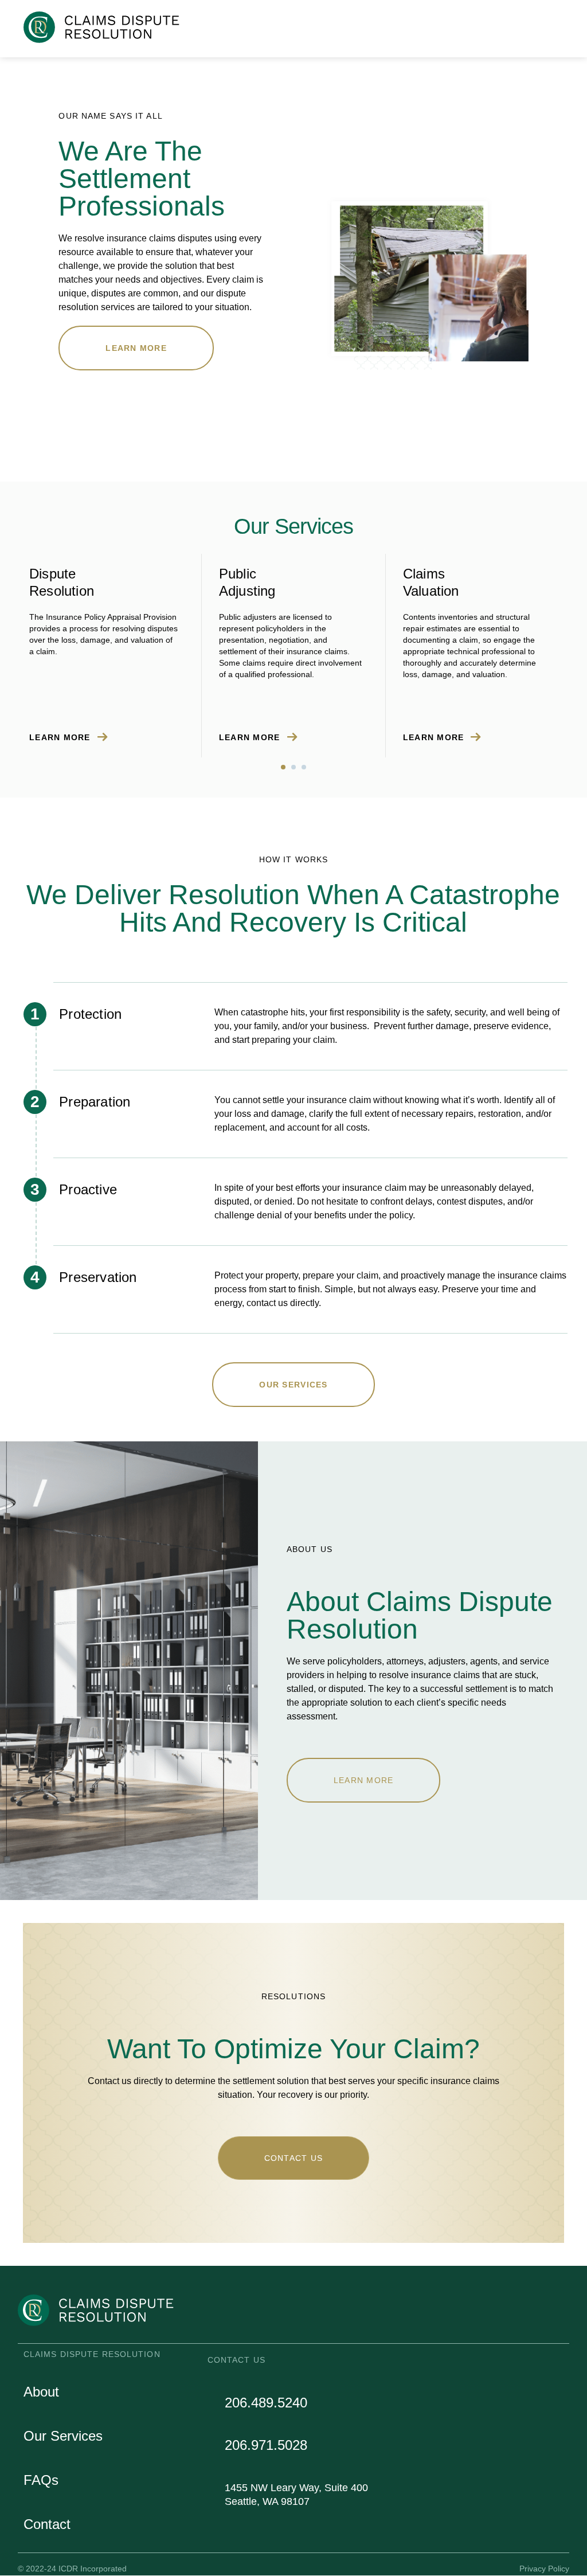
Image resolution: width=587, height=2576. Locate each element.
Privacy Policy (544, 2569)
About (41, 2392)
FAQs (41, 2480)
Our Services (63, 2436)
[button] (559, 25)
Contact (47, 2524)
